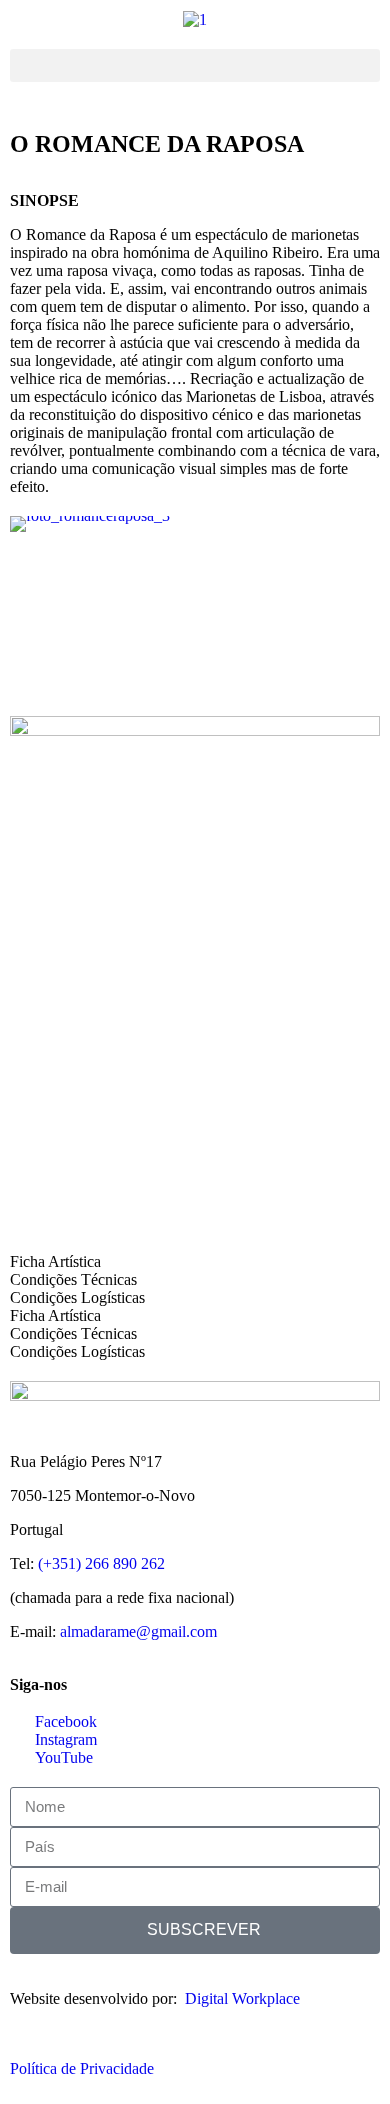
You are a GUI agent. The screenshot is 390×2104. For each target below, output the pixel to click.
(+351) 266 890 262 (101, 1563)
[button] (195, 65)
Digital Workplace (242, 1998)
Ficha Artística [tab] (55, 1261)
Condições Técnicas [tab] (73, 1279)
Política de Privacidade (82, 2068)
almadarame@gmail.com (138, 1631)
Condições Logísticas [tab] (77, 1297)
